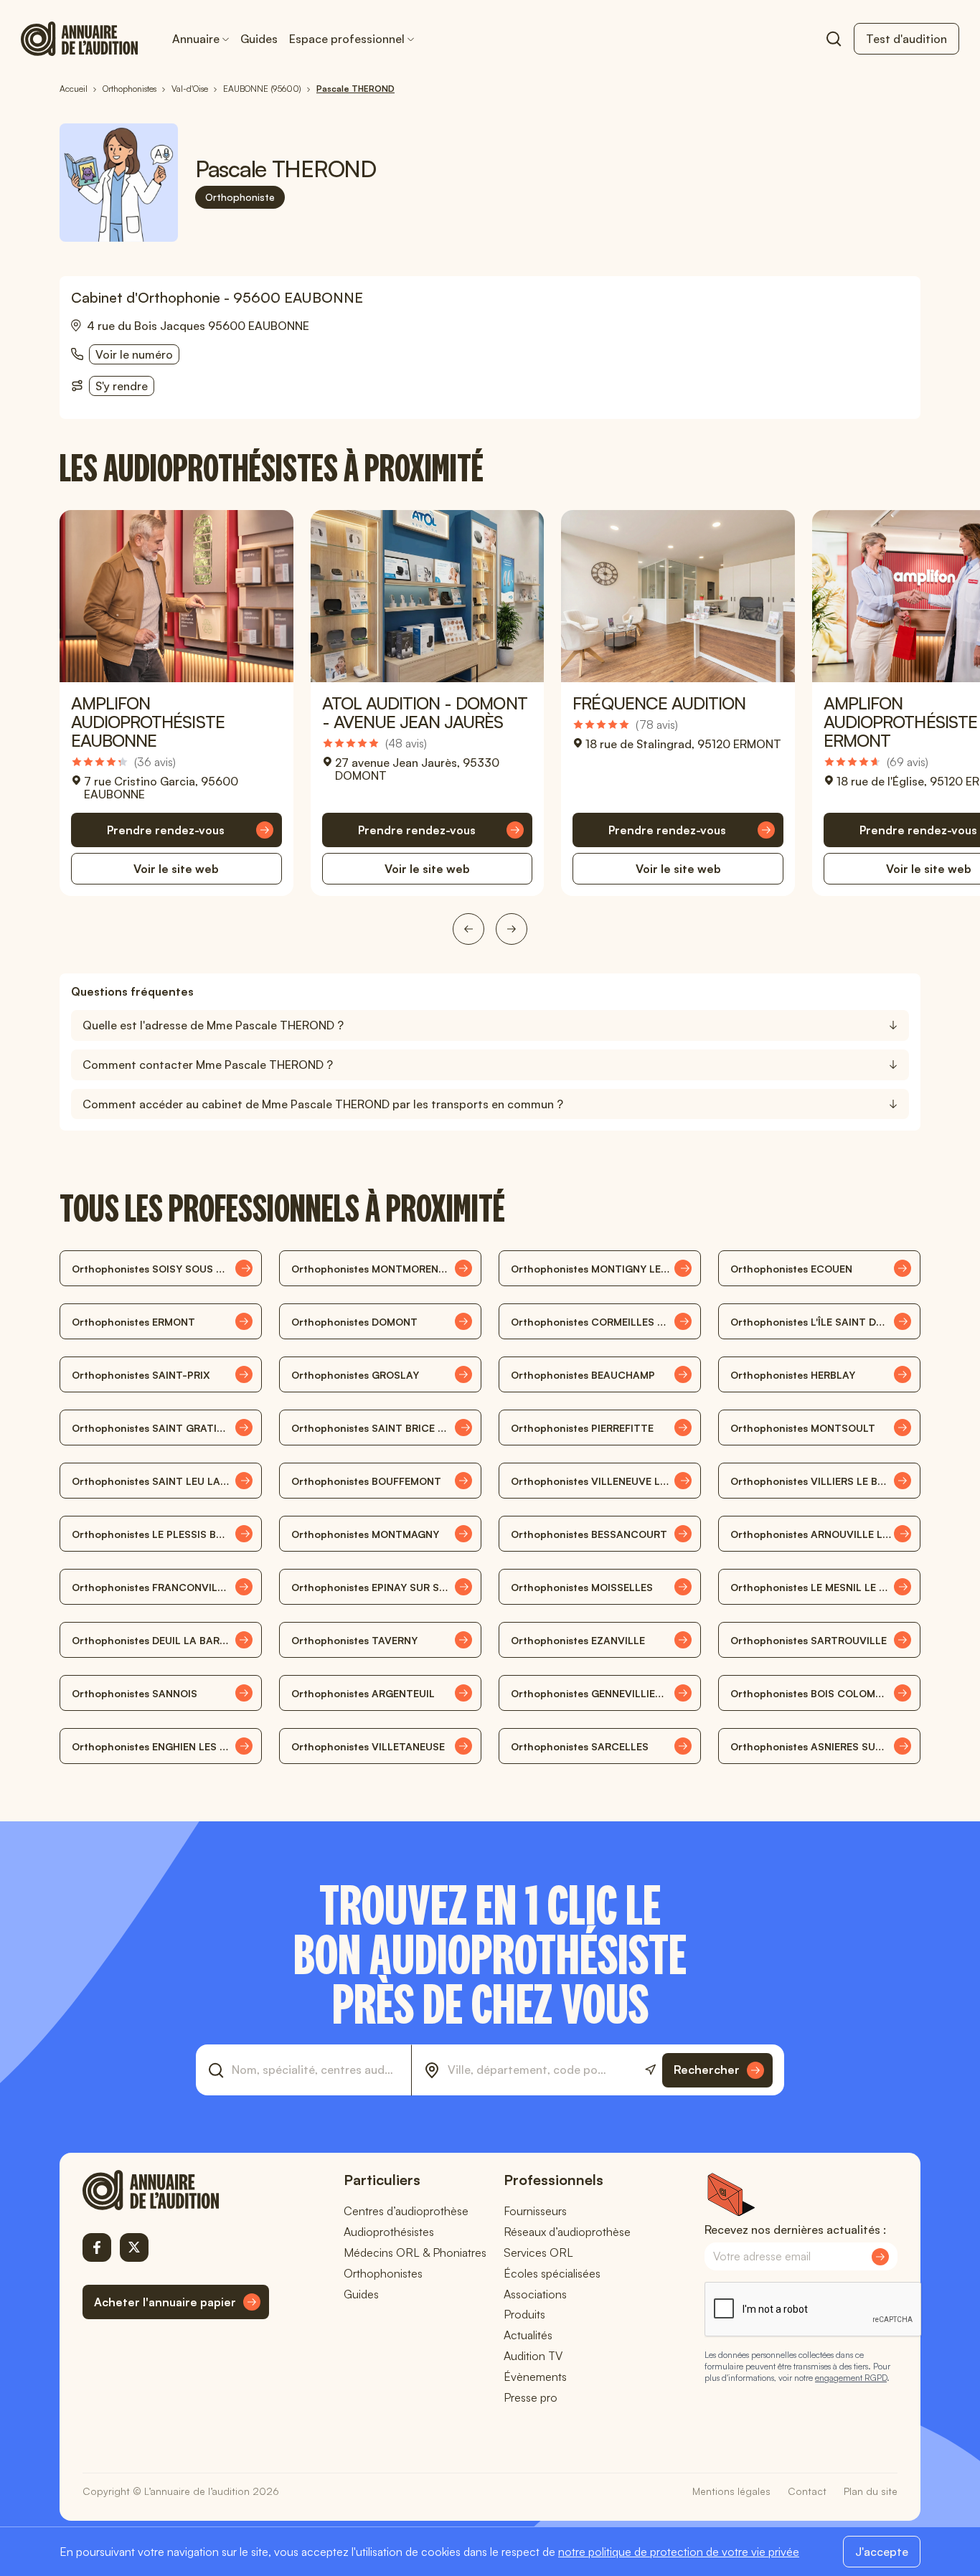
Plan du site (871, 2491)
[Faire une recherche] (834, 39)
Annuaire (196, 39)
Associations (535, 2294)
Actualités (528, 2335)
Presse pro (531, 2397)
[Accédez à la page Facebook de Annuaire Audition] (97, 2247)
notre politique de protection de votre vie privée (679, 2552)
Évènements (535, 2377)
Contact (807, 2491)
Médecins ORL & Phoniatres (415, 2252)
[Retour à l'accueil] (176, 2190)
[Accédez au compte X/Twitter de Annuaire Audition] (134, 2247)
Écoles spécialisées (552, 2273)
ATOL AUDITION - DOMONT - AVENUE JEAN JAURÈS (425, 712)
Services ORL (538, 2252)
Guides (259, 39)
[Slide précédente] (468, 929)
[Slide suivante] (512, 929)
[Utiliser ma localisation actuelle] (650, 2070)
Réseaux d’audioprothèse (567, 2232)
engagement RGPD (851, 2378)
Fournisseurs (535, 2211)
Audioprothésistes (389, 2232)
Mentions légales (731, 2491)
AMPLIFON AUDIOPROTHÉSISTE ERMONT (900, 722)
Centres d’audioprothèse (406, 2211)
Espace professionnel (347, 39)
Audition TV (533, 2356)
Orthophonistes (383, 2273)
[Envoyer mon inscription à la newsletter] (880, 2257)
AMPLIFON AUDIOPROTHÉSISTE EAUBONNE (148, 722)
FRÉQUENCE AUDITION (659, 703)
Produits (524, 2314)
